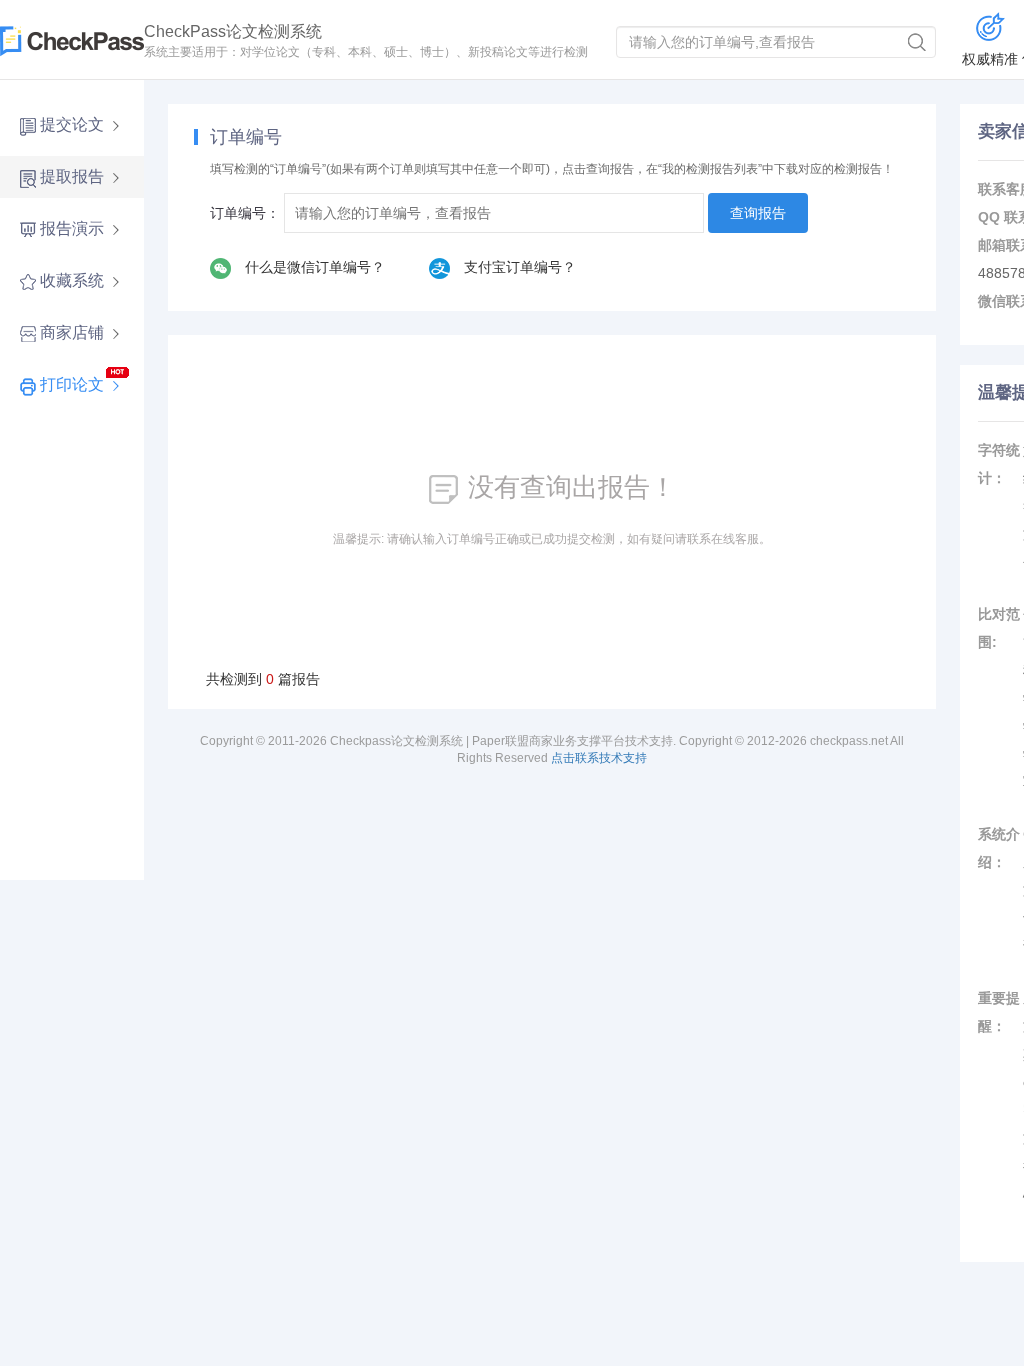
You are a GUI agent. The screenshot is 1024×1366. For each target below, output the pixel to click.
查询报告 (758, 213)
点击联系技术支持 (599, 758)
